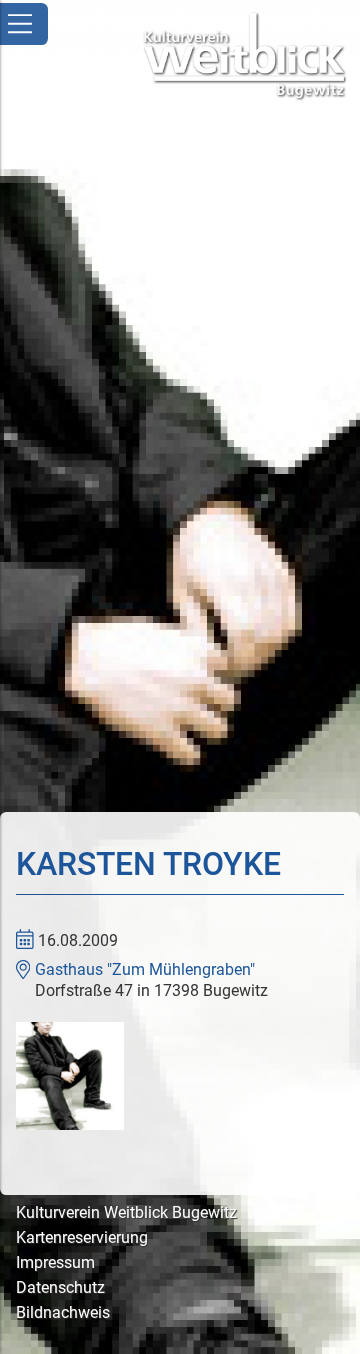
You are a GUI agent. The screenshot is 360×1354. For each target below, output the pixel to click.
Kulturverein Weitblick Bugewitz (126, 1212)
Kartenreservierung (82, 1237)
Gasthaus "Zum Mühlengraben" (145, 969)
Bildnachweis (63, 1312)
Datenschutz (60, 1287)
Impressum (55, 1262)
